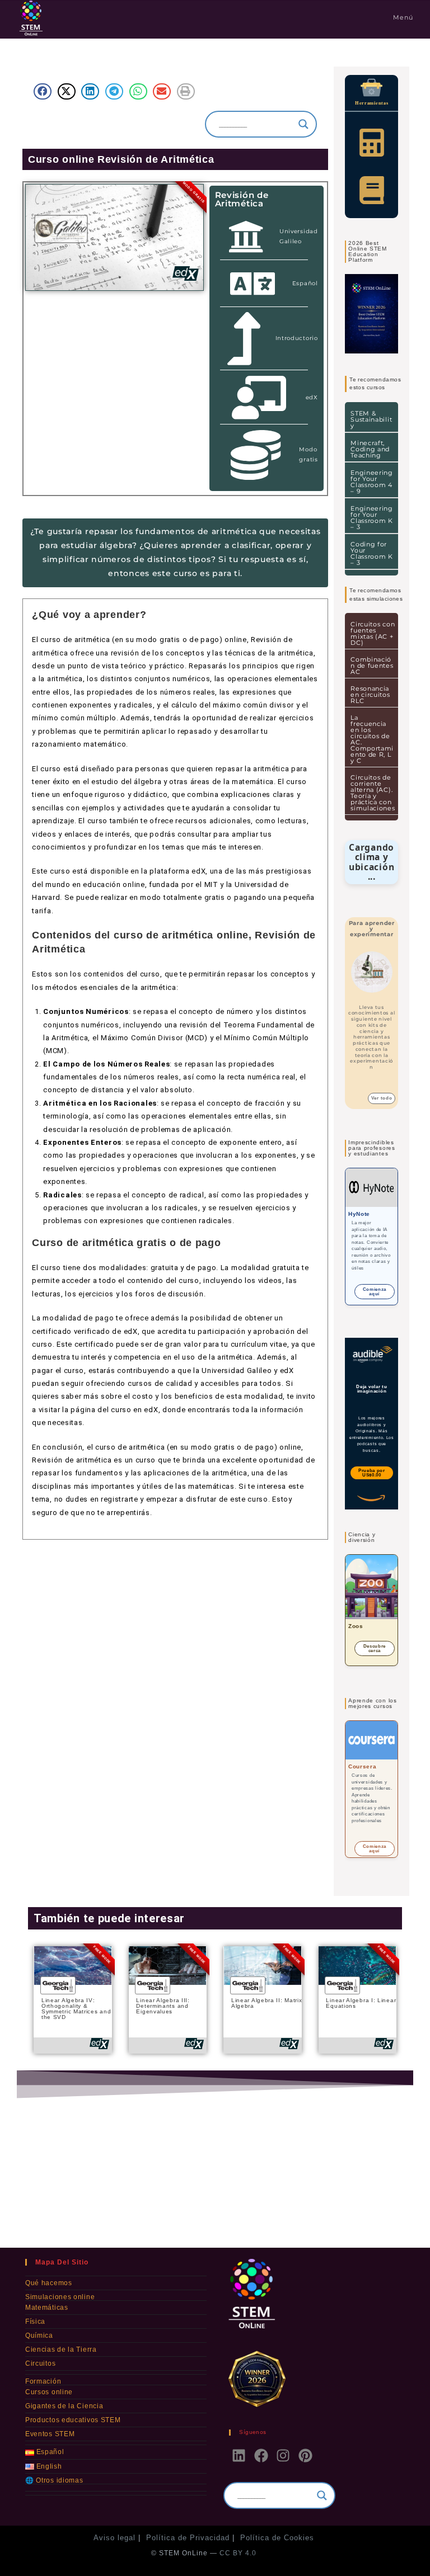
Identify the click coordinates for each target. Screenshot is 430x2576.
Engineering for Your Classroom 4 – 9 (372, 482)
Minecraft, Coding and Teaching (370, 449)
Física (35, 2322)
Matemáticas (47, 2308)
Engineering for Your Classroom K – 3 (372, 518)
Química (39, 2336)
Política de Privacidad (188, 2538)
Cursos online (49, 2392)
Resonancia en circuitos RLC (370, 695)
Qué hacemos (49, 2283)
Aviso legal (114, 2538)
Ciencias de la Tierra (61, 2349)
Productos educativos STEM (73, 2420)
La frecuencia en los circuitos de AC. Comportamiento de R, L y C (372, 739)
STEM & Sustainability (371, 419)
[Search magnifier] (303, 124)
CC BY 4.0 (238, 2553)
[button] (43, 91)
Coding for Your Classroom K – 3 (372, 553)
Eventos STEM (50, 2434)
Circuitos (40, 2363)
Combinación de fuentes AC (372, 666)
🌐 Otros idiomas (54, 2480)
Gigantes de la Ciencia (64, 2406)
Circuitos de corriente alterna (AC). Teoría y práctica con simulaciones (373, 793)
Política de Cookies (277, 2538)
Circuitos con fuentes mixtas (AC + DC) (373, 633)
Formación (43, 2381)
